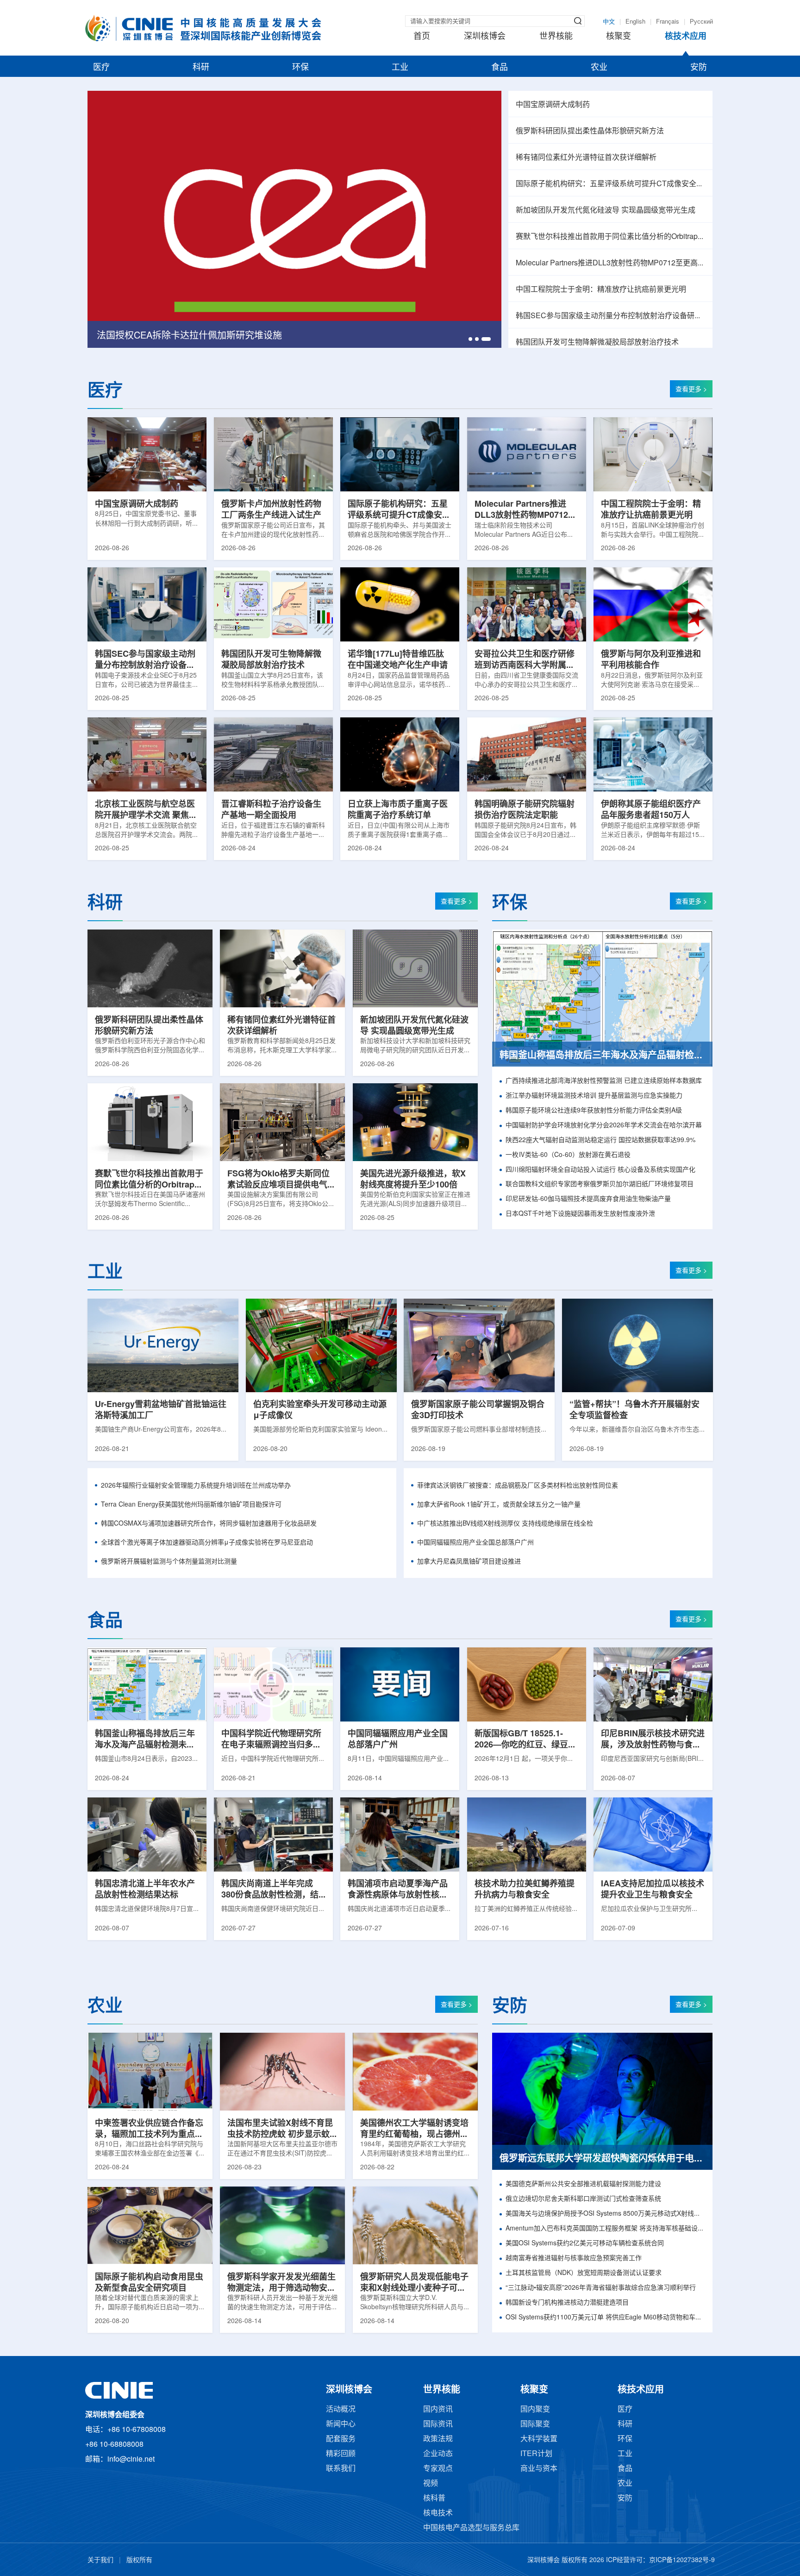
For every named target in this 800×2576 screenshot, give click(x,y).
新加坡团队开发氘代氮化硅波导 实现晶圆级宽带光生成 (606, 210)
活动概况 (341, 2410)
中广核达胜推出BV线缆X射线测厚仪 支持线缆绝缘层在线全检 (505, 1524)
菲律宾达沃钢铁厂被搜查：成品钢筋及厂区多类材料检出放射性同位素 (518, 1486)
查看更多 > (691, 390)
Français (668, 22)
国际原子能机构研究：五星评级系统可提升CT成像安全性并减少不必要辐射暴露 (610, 184)
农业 (599, 68)
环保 (300, 68)
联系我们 (341, 2469)
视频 (431, 2484)
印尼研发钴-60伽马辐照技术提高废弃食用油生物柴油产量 (588, 1199)
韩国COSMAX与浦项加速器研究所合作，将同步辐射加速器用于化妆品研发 (209, 1524)
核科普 (434, 2498)
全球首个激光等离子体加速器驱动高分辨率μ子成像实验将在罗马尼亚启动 (207, 1543)
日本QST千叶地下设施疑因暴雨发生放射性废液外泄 (580, 1214)
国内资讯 (438, 2410)
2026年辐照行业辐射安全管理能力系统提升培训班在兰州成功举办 (196, 1486)
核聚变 (619, 37)
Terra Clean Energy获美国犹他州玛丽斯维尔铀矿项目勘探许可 (191, 1505)
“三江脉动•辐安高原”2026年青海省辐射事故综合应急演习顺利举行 (601, 2288)
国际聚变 (535, 2424)
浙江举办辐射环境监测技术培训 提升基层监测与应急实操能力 (594, 1096)
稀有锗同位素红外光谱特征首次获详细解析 (586, 158)
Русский (701, 22)
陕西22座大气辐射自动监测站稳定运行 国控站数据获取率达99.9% (600, 1140)
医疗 (101, 68)
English (635, 22)
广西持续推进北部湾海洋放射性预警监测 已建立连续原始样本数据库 (604, 1081)
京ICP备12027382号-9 (682, 2560)
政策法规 (438, 2439)
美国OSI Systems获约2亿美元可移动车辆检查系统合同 (585, 2244)
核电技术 (438, 2513)
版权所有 (139, 2560)
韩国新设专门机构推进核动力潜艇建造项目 (567, 2303)
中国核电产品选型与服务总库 (471, 2528)
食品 (500, 68)
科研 (201, 68)
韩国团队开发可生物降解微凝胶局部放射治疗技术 (597, 342)
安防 (699, 68)
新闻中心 (341, 2424)
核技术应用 (686, 37)
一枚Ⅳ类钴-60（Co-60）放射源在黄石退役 (568, 1155)
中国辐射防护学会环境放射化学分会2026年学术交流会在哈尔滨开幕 (604, 1126)
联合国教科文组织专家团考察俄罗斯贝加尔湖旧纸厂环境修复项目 (600, 1184)
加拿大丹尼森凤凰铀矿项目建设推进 (469, 1562)
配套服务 (341, 2439)
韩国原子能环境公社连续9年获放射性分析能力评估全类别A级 (594, 1111)
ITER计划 (536, 2454)
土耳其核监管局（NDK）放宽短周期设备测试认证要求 (584, 2273)
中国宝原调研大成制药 (553, 105)
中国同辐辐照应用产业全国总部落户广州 (475, 1543)
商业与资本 (539, 2469)
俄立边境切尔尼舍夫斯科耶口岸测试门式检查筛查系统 (583, 2199)
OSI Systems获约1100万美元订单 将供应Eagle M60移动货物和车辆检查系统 (605, 2318)
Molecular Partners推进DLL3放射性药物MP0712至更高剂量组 (610, 263)
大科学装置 (539, 2439)
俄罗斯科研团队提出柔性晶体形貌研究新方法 (590, 131)
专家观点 (438, 2469)
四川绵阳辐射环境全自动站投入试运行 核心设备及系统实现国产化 (600, 1170)
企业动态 (438, 2454)
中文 (609, 22)
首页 (422, 37)
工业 (400, 68)
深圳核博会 (485, 37)
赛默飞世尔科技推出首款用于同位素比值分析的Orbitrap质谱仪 (610, 237)
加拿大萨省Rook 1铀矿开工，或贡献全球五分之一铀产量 (499, 1505)
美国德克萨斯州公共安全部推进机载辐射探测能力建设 (583, 2184)
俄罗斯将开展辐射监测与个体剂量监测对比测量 (169, 1562)
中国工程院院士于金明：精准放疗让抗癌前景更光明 (601, 290)
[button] (473, 339)
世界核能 (556, 37)
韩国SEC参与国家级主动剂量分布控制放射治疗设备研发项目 (610, 316)
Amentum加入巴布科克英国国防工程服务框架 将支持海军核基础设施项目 (605, 2229)
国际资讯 (438, 2424)
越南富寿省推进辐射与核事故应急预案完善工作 (574, 2259)
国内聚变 (535, 2410)
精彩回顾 (341, 2454)
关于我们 (100, 2560)
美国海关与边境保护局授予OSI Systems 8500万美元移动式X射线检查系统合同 (605, 2214)
